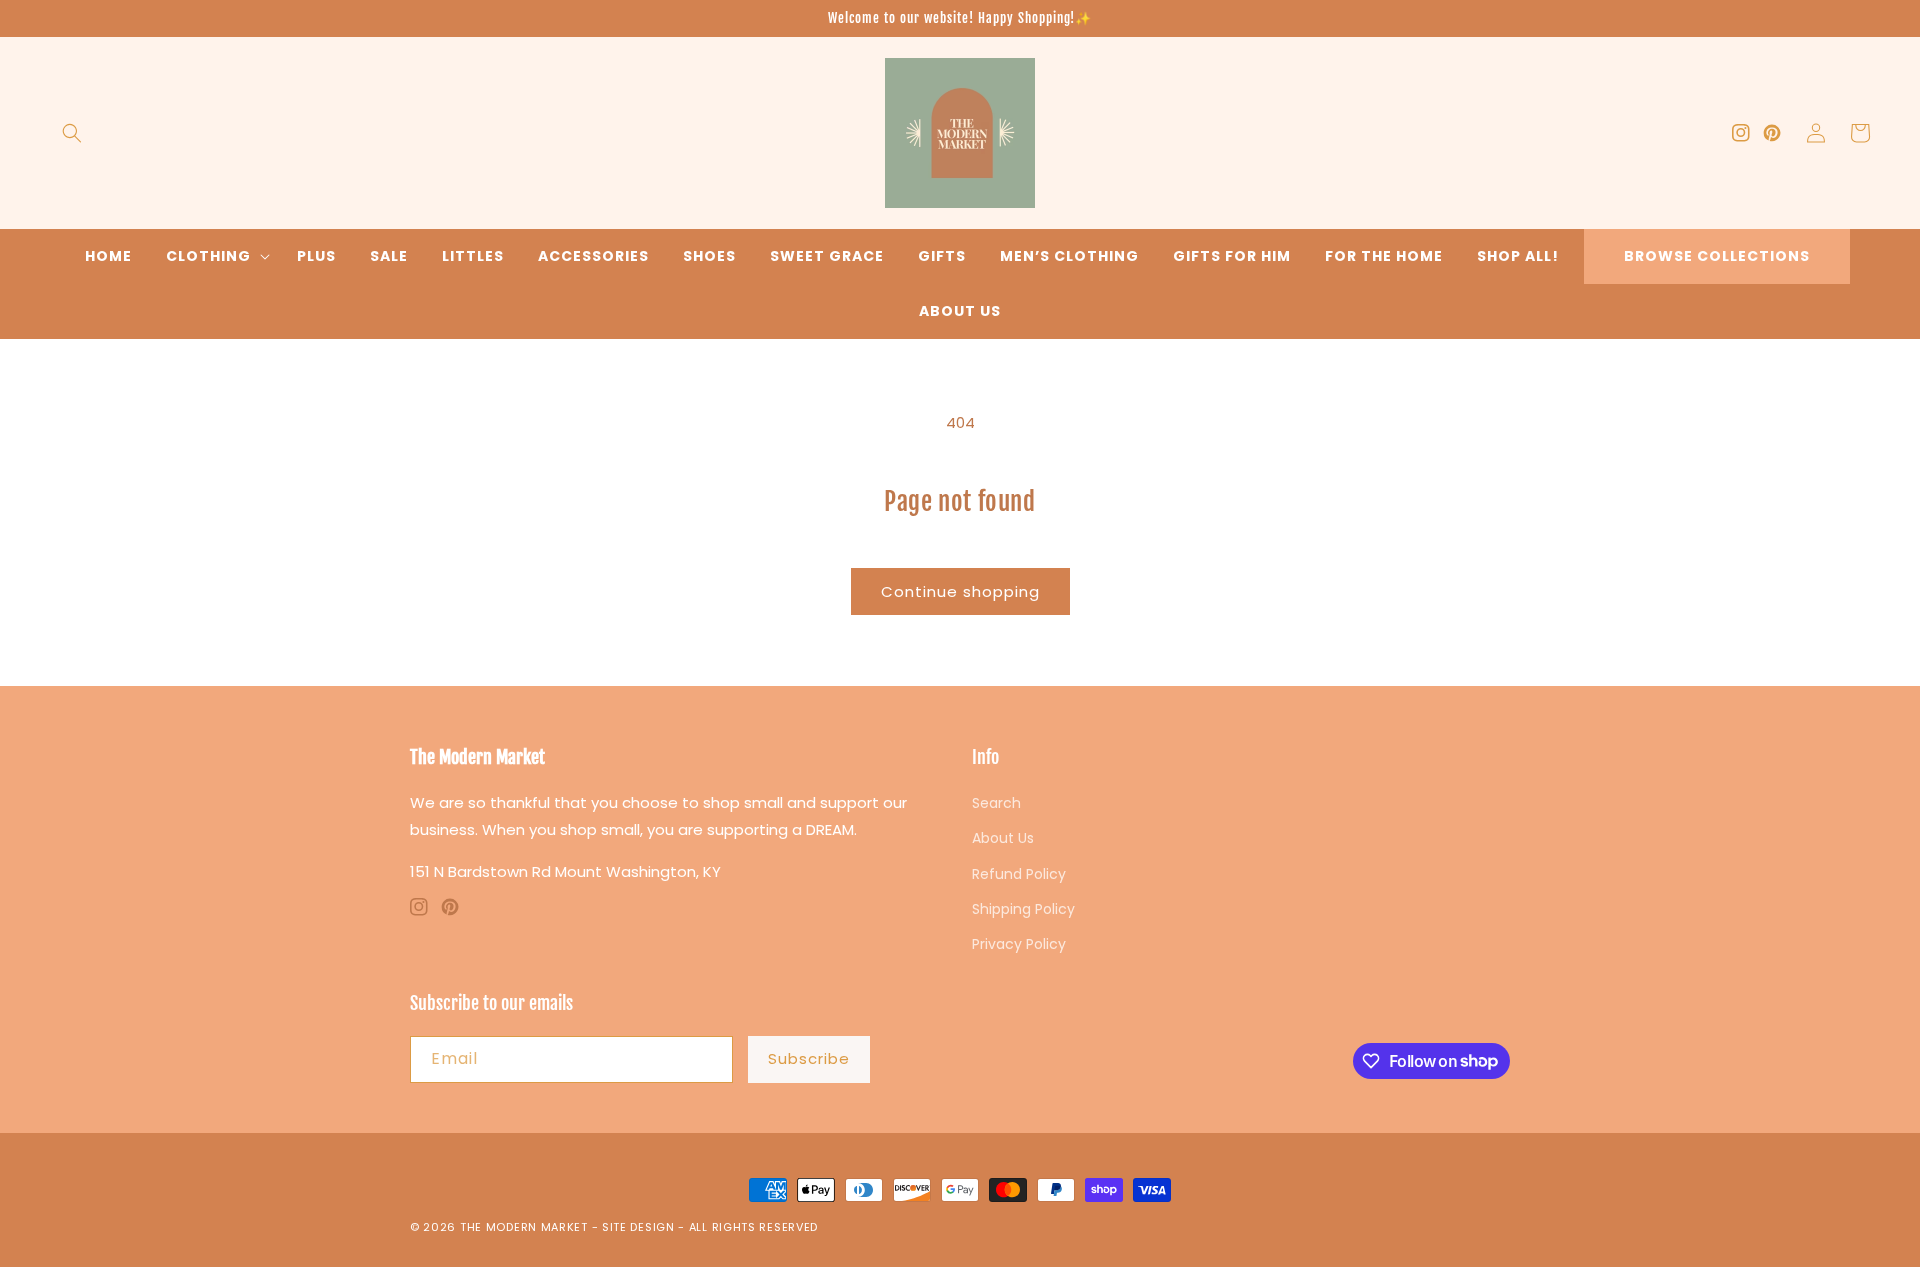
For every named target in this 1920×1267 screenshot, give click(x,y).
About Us (960, 311)
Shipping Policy (1023, 909)
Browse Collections (1717, 256)
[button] (72, 133)
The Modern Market (524, 1227)
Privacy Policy (1019, 944)
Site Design (638, 1227)
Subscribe (809, 1058)
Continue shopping (960, 591)
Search (996, 803)
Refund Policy (1019, 874)
